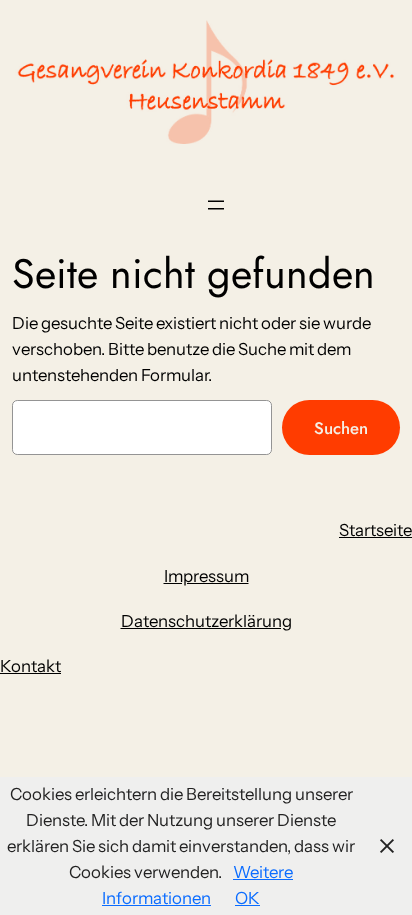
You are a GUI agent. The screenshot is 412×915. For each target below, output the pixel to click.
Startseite (375, 530)
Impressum (206, 576)
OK (247, 898)
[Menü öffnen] (216, 205)
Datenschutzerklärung (206, 621)
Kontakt (30, 666)
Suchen (341, 428)
